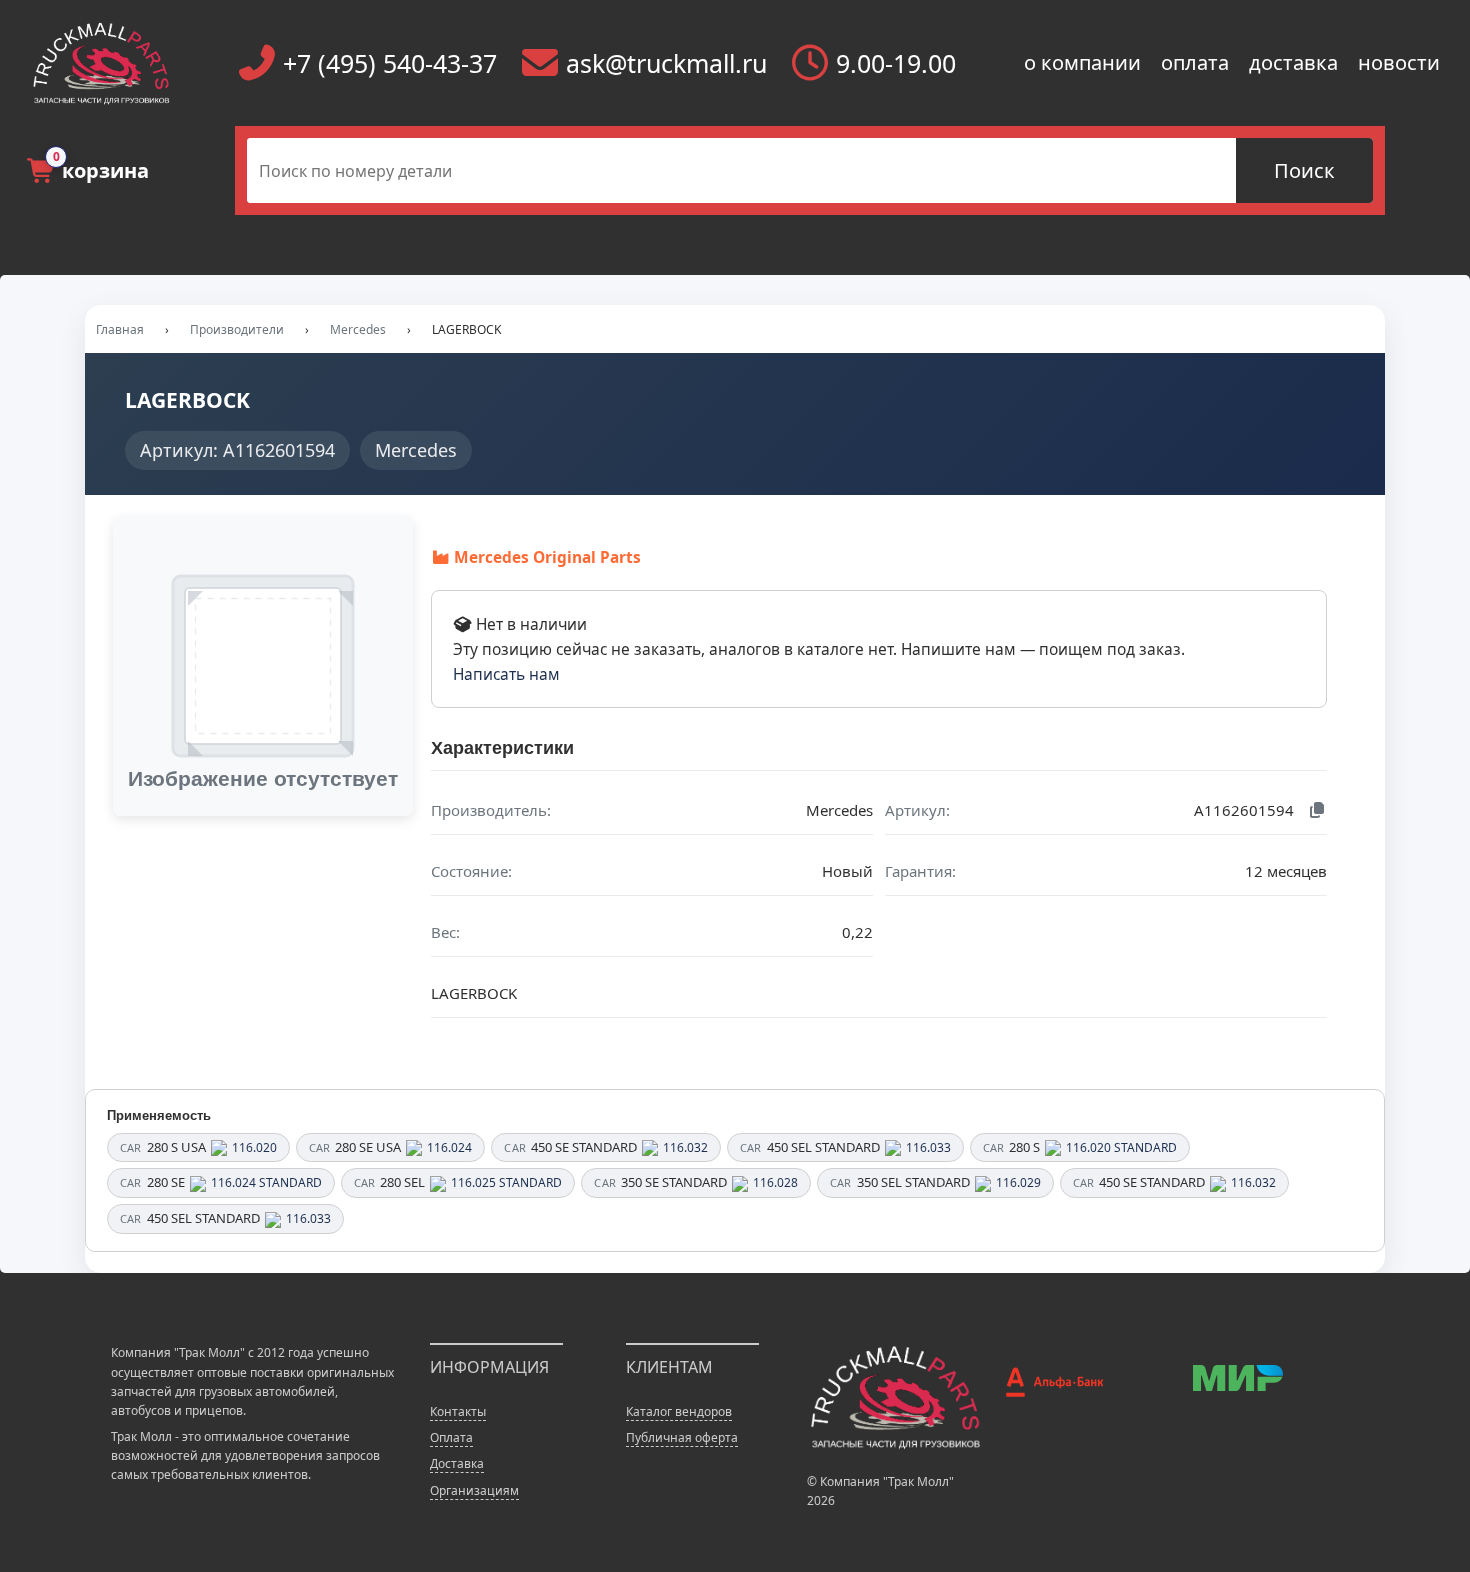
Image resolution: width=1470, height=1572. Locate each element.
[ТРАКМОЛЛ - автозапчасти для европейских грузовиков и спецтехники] (894, 1395)
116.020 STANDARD (1121, 1147)
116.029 (1018, 1182)
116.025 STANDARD (506, 1182)
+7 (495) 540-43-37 (390, 63)
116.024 (449, 1147)
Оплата (451, 1437)
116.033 (928, 1147)
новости (1399, 62)
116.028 (775, 1182)
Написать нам (506, 674)
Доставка (457, 1463)
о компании (1082, 62)
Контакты (458, 1411)
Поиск (1304, 170)
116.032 (685, 1147)
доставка (1293, 62)
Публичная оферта (682, 1437)
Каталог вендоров (679, 1411)
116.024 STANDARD (266, 1182)
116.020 (254, 1147)
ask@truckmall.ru (666, 63)
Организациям (474, 1490)
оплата (1195, 62)
